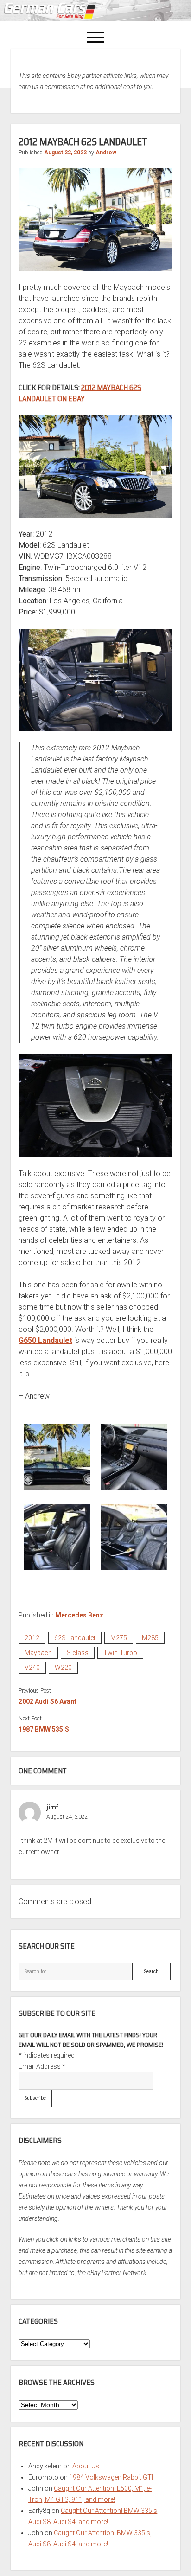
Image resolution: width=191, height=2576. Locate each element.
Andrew (106, 153)
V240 (32, 1668)
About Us (86, 2466)
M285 (150, 1638)
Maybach (38, 1653)
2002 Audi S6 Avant (48, 1701)
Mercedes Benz (79, 1615)
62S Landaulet (75, 1638)
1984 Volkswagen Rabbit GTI (111, 2477)
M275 (119, 1638)
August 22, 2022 (65, 153)
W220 (63, 1668)
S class (78, 1653)
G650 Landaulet (45, 1340)
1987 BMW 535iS (44, 1729)
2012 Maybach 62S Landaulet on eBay (80, 393)
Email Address (42, 2066)
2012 (32, 1638)
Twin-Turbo (120, 1653)
